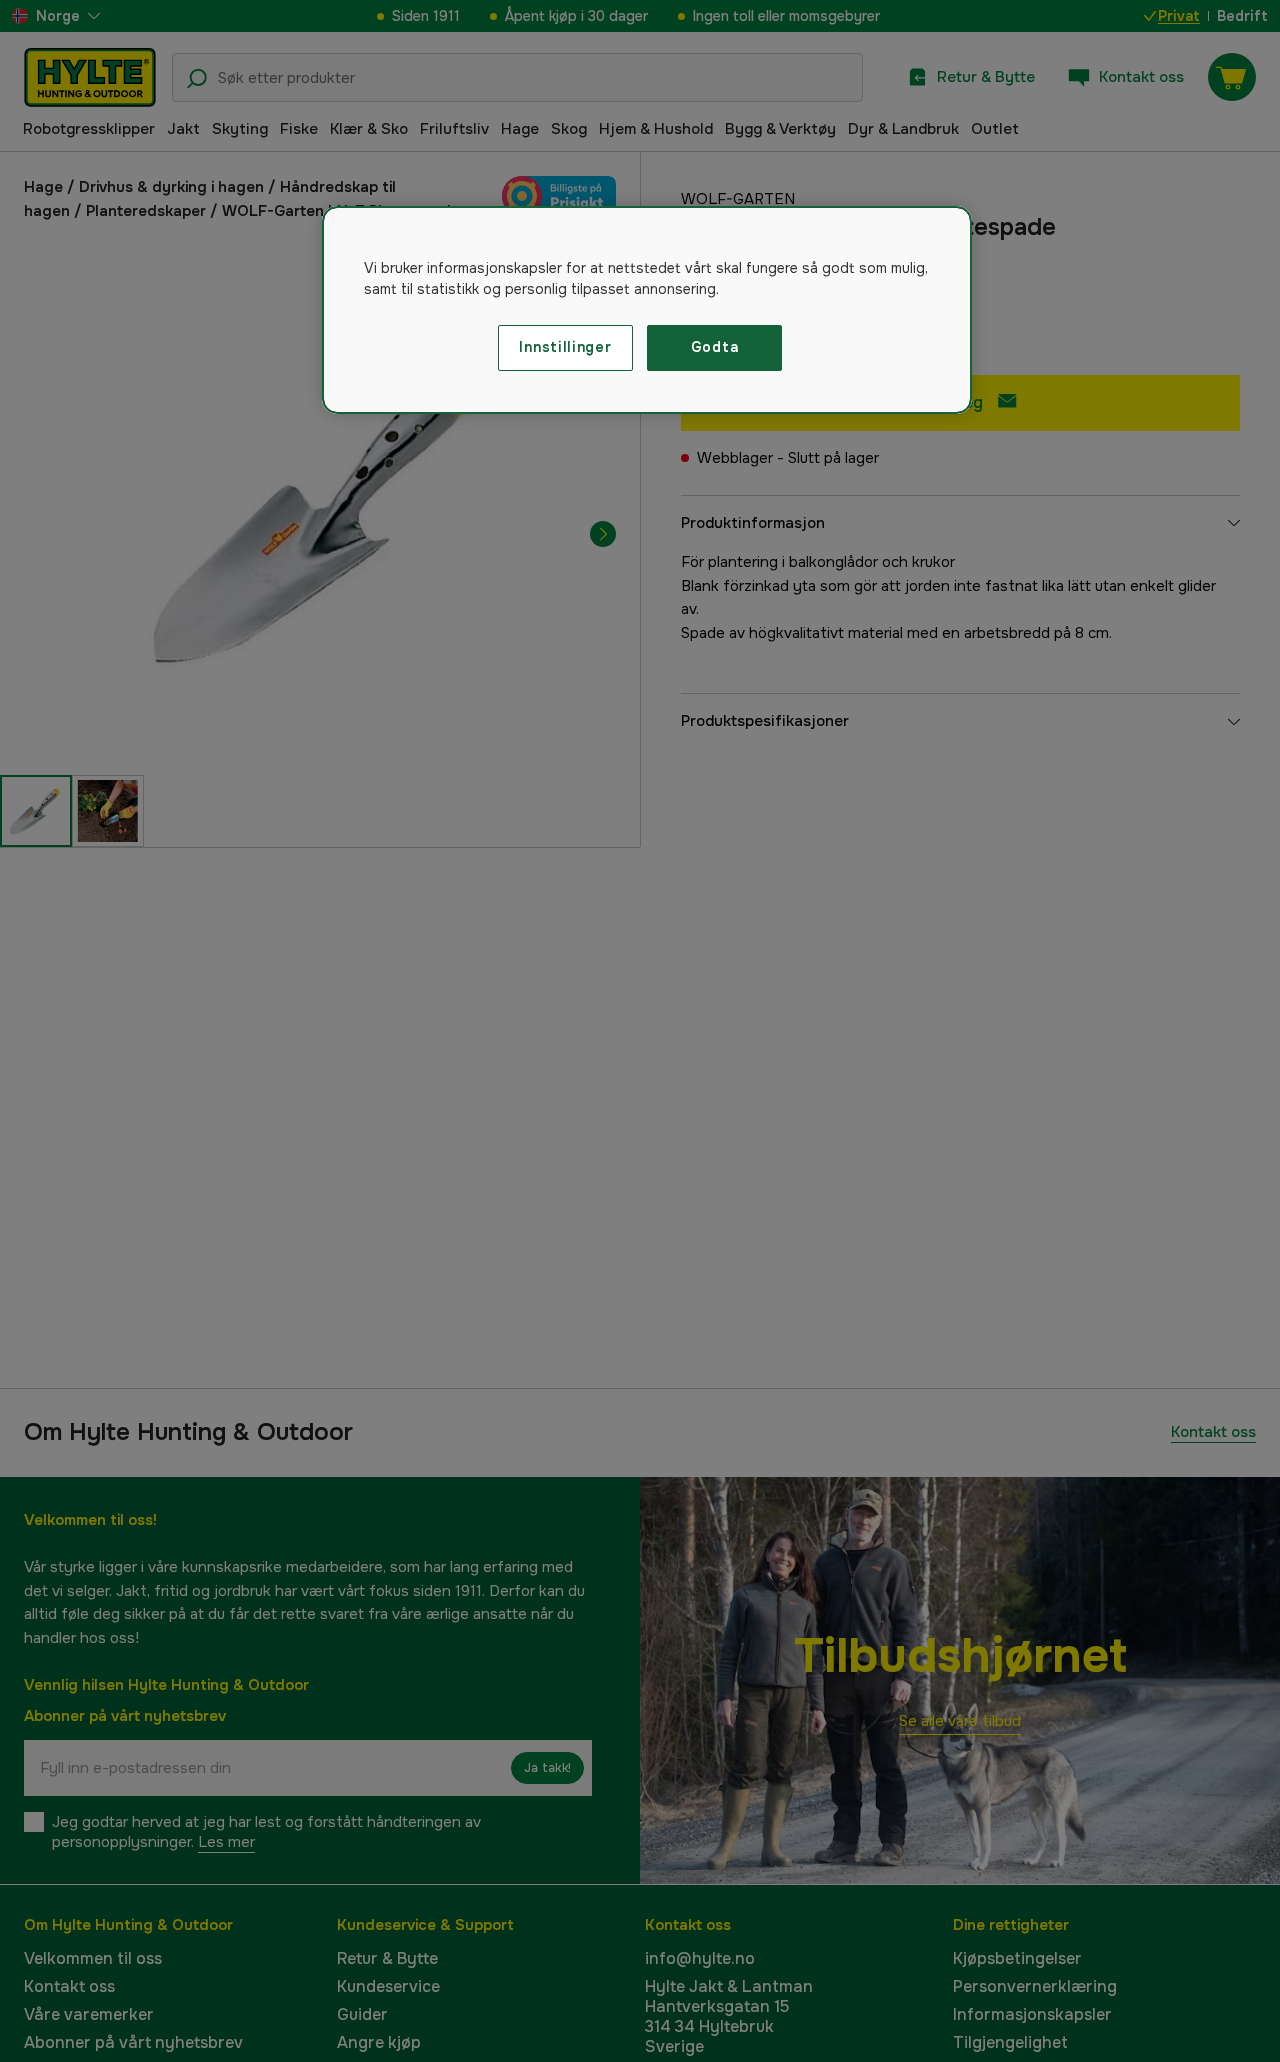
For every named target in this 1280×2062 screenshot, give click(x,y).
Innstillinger (565, 347)
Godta (715, 347)
